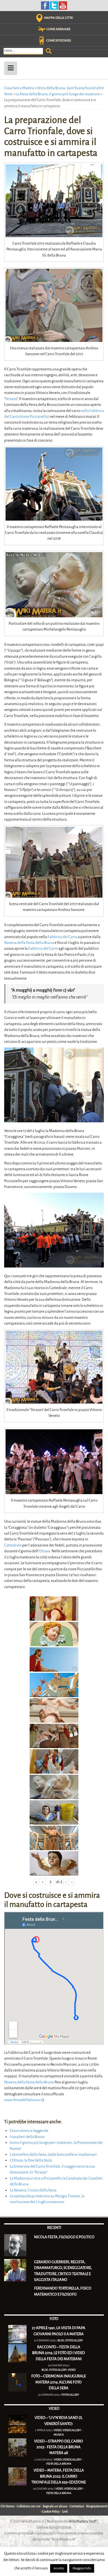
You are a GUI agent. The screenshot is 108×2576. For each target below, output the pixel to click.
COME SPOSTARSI (59, 41)
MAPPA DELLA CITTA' (59, 18)
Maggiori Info (82, 2568)
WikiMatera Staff (83, 2521)
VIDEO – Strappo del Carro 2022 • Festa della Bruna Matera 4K (59, 2447)
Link (65, 2512)
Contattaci (77, 2506)
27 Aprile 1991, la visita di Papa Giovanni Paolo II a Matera (59, 2331)
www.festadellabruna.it (24, 2100)
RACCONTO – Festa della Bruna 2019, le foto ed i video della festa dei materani (59, 2353)
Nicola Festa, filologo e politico (64, 2237)
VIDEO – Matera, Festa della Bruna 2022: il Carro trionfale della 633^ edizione (59, 2476)
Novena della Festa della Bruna (29, 943)
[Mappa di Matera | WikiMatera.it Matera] (39, 18)
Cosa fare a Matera (19, 88)
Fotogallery (74, 2340)
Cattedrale (13, 1545)
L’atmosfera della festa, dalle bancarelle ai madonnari (53, 2154)
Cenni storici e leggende (29, 2131)
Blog (61, 2340)
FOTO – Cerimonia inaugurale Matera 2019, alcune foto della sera (59, 2382)
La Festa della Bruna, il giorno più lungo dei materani (58, 94)
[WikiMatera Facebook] (45, 5)
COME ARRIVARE (58, 29)
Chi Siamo (7, 2506)
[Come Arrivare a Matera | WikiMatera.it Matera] (42, 29)
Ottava (45, 1551)
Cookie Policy (51, 2512)
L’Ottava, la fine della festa (31, 2160)
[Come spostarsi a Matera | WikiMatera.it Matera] (42, 41)
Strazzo (11, 399)
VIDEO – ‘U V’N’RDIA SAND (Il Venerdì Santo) (59, 2421)
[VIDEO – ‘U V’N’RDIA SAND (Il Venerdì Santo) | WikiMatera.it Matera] (17, 2424)
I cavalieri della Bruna (27, 2137)
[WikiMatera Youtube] (63, 5)
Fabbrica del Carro (62, 937)
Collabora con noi (29, 2506)
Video (72, 2370)
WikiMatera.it (33, 2521)
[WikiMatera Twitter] (54, 5)
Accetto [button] (59, 2568)
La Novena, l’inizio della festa (33, 2190)
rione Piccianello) (35, 417)
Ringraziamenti (97, 2506)
